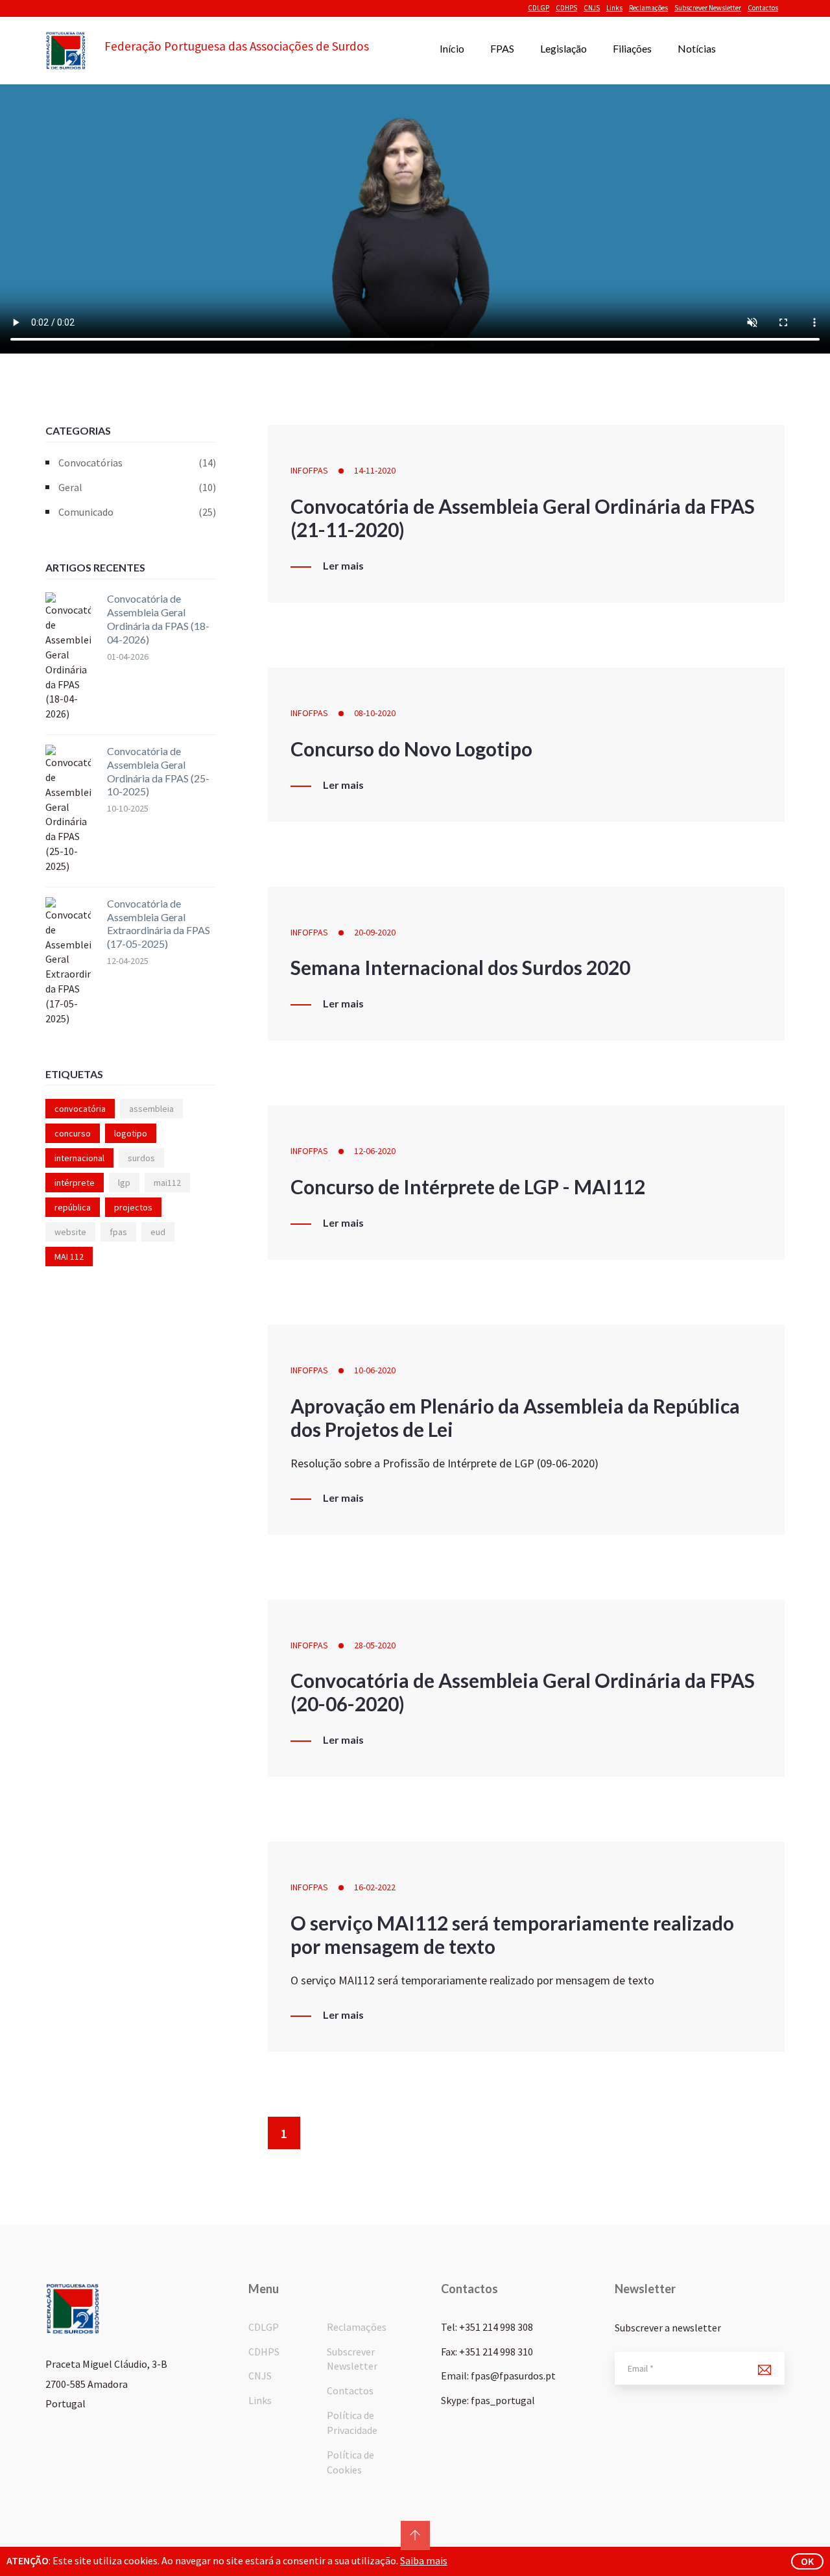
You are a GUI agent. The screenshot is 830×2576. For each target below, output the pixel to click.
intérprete (75, 1183)
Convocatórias (137, 463)
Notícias (697, 48)
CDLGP (539, 8)
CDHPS (566, 8)
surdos (141, 1158)
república (73, 1207)
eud (158, 1232)
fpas (118, 1232)
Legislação (563, 48)
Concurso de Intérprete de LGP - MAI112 (468, 1186)
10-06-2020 (375, 1370)
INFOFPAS (309, 470)
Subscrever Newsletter (708, 8)
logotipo (131, 1133)
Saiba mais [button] (424, 2560)
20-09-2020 (375, 932)
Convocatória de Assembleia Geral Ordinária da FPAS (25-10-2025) (158, 771)
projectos (133, 1207)
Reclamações (648, 8)
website (70, 1232)
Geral (137, 487)
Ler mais (343, 566)
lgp (124, 1183)
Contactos (763, 8)
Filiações (632, 48)
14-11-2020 (375, 470)
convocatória (80, 1109)
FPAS (502, 48)
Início (452, 48)
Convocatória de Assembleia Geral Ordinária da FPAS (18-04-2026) (158, 619)
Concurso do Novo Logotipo (411, 749)
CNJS (592, 8)
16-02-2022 (375, 1887)
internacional (79, 1158)
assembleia (151, 1109)
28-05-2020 (375, 1645)
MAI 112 (69, 1257)
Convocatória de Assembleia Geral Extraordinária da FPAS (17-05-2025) (159, 923)
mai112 (167, 1183)
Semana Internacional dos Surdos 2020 (460, 967)
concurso (73, 1133)
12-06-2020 (375, 1151)
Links (614, 8)
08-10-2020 (375, 713)
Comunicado (137, 512)
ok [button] (807, 2561)
